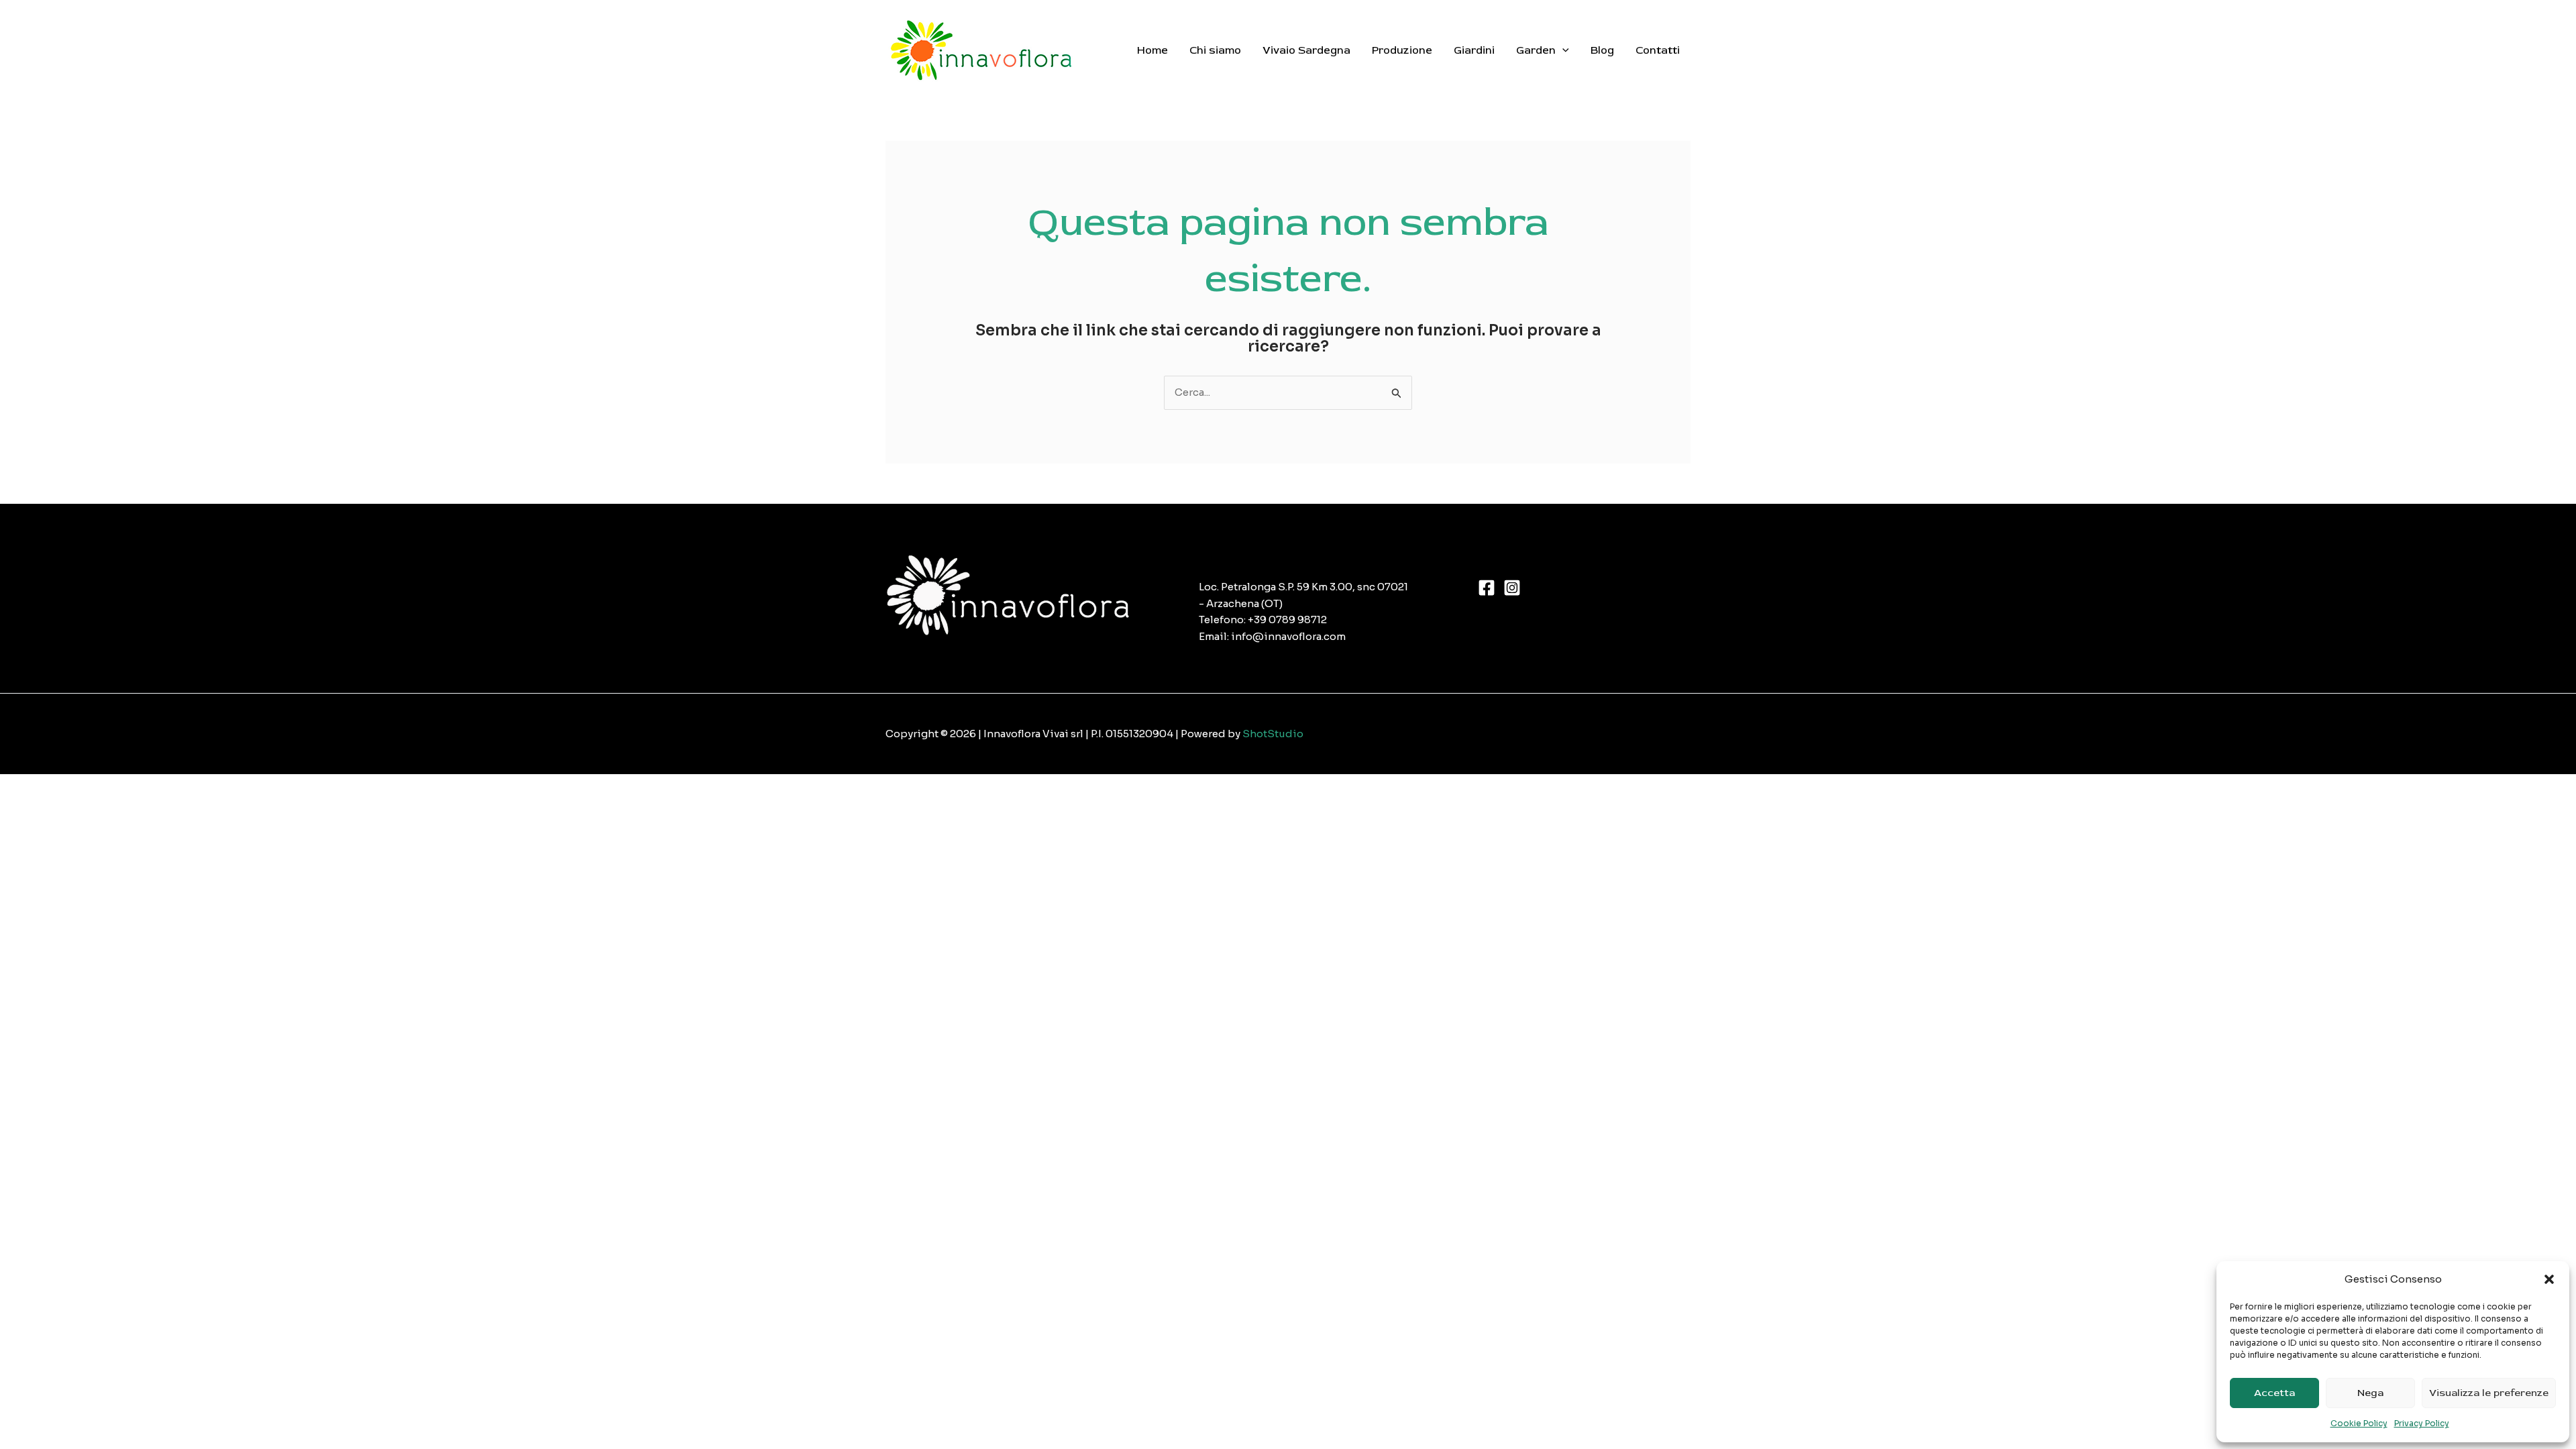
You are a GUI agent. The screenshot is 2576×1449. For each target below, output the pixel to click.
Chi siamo (1215, 50)
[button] (2549, 1279)
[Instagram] (1512, 588)
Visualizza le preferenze (2489, 1393)
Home (1152, 50)
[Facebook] (1487, 588)
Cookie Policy (2359, 1423)
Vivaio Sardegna (1306, 50)
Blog (1602, 50)
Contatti (1658, 50)
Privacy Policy (2422, 1423)
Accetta (2274, 1393)
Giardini (1474, 50)
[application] (1562, 50)
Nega (2370, 1393)
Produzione (1402, 50)
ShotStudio (1273, 734)
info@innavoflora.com (1288, 636)
